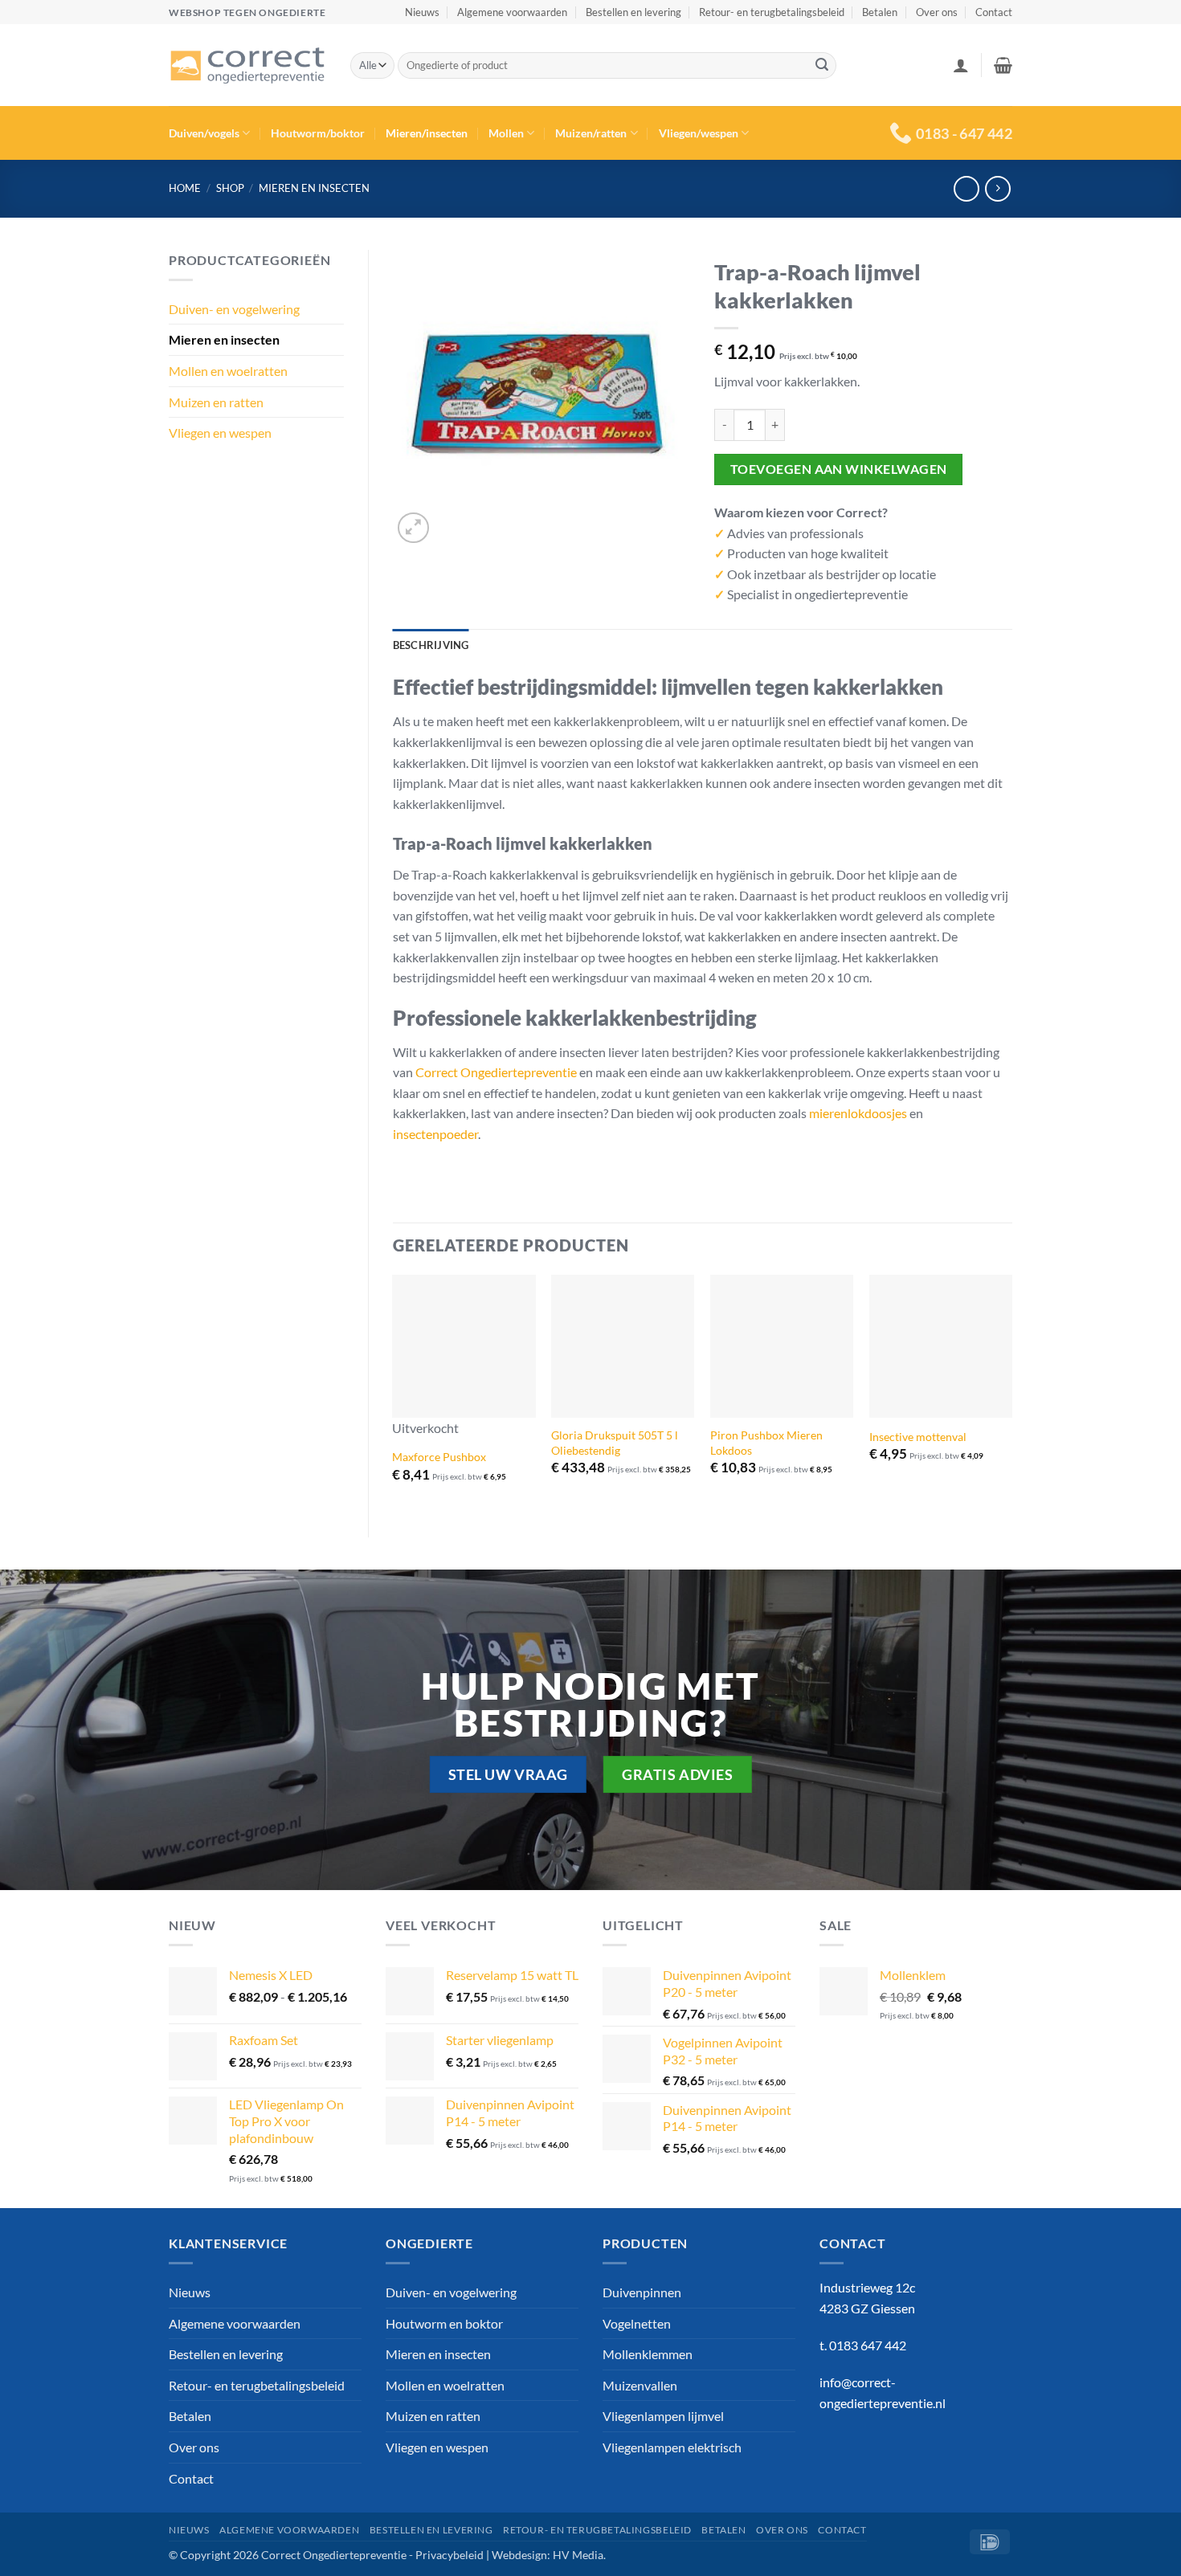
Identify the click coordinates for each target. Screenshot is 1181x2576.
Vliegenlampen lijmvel (663, 2416)
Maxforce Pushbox (439, 1457)
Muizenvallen (640, 2385)
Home (185, 188)
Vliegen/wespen (699, 133)
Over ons (937, 12)
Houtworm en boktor (444, 2323)
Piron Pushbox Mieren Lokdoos (766, 1443)
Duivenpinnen (642, 2292)
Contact (994, 12)
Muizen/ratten (591, 133)
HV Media (578, 2555)
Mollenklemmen (648, 2354)
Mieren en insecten (314, 188)
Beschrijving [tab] (431, 645)
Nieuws (422, 12)
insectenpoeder (435, 1134)
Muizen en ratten (216, 402)
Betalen (880, 12)
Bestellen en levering (633, 12)
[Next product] (966, 188)
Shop (230, 188)
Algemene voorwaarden (512, 12)
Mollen (506, 133)
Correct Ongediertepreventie (496, 1072)
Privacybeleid (450, 2555)
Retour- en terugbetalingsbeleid (772, 12)
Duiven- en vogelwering (234, 309)
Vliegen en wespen (220, 433)
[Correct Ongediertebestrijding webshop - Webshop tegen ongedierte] (247, 66)
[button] (961, 65)
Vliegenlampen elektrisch (672, 2447)
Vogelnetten (637, 2323)
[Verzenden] (822, 66)
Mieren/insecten (427, 133)
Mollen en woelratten (228, 371)
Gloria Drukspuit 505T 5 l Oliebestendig (615, 1443)
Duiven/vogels (204, 133)
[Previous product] (997, 188)
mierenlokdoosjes (858, 1113)
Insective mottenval (918, 1437)
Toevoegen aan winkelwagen (839, 469)
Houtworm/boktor (318, 133)
